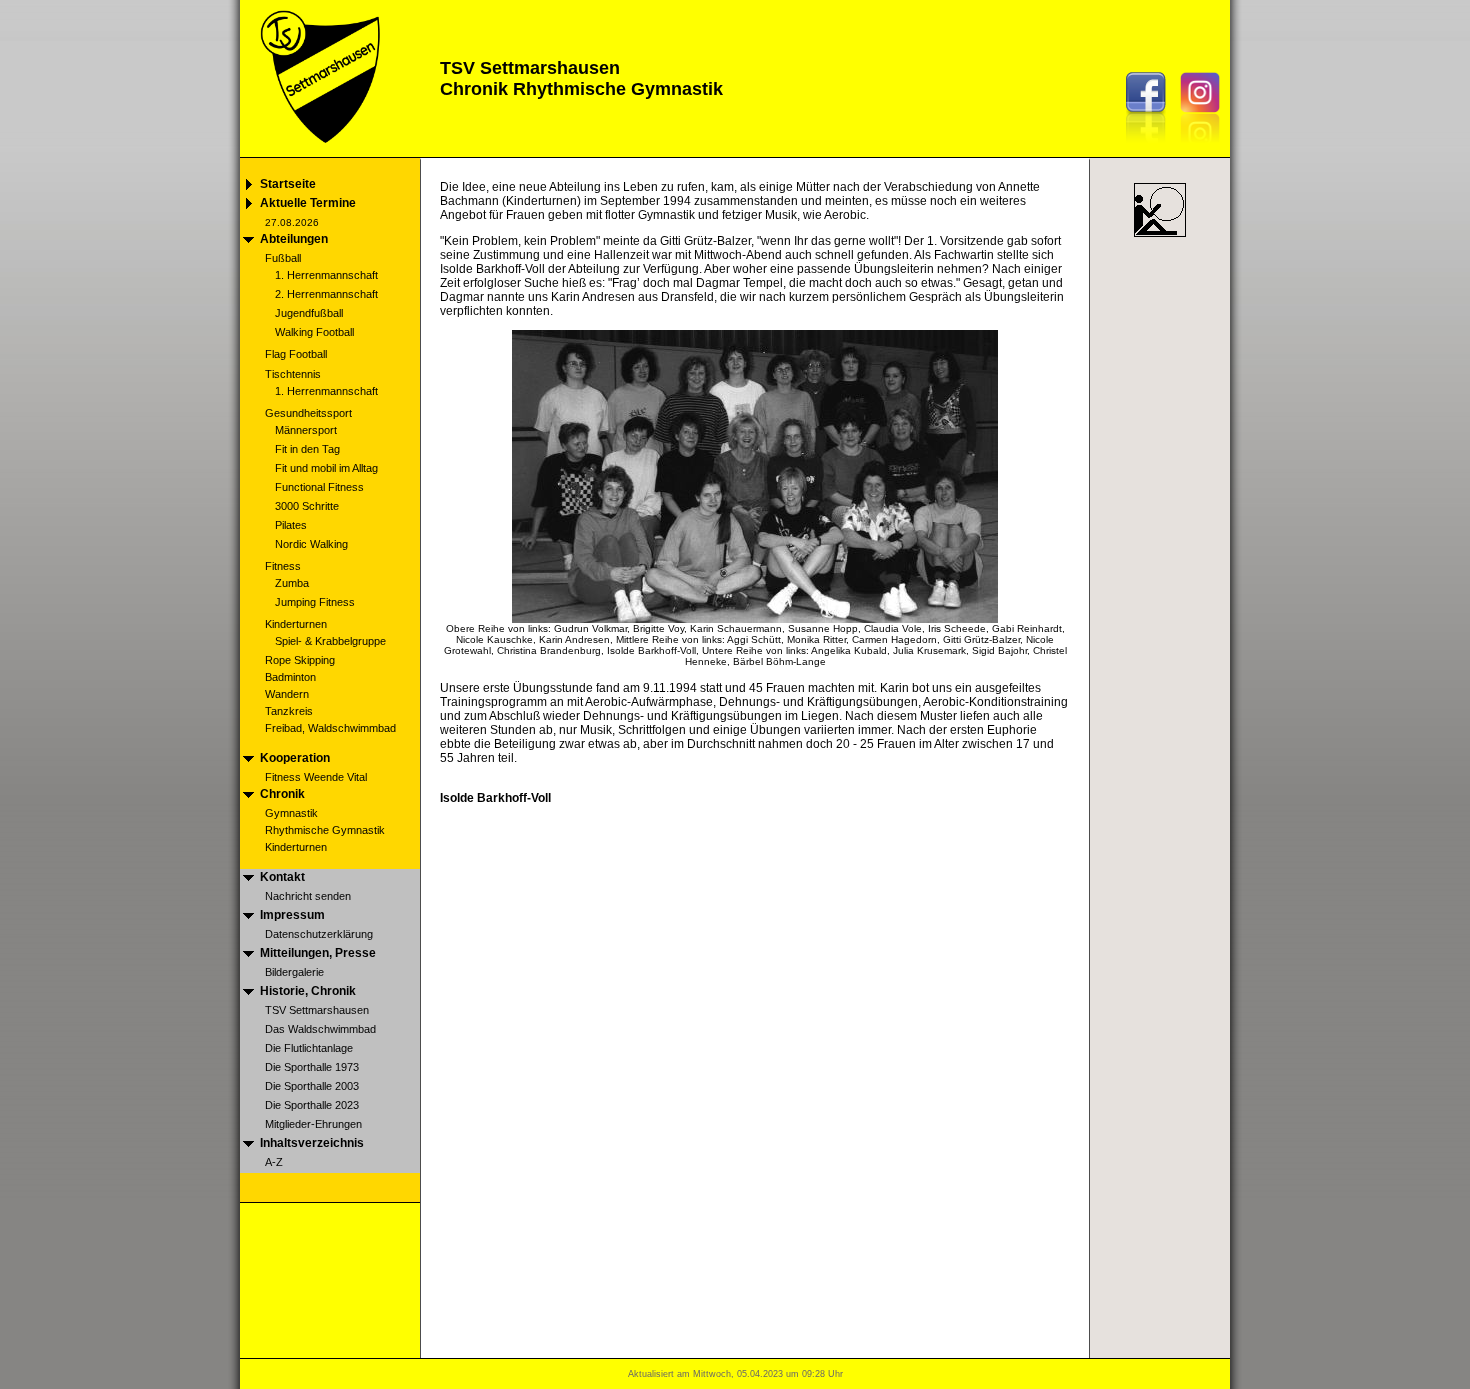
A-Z (274, 1162)
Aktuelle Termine (308, 203)
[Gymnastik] (1160, 236)
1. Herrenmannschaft (326, 275)
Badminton (290, 677)
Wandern (287, 694)
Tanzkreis (289, 711)
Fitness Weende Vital (316, 777)
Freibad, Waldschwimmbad (330, 728)
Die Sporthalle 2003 (312, 1086)
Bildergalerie (294, 972)
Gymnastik (291, 813)
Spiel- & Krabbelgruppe (330, 641)
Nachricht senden (308, 896)
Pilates (291, 525)
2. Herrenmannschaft (326, 294)
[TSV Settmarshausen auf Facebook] (1151, 147)
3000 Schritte (307, 506)
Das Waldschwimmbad (320, 1029)
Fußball (283, 258)
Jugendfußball (309, 313)
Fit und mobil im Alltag (326, 468)
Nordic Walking (311, 544)
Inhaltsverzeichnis (312, 1143)
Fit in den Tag (307, 449)
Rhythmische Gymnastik (325, 830)
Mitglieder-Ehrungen (313, 1124)
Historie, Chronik (308, 991)
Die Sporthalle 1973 (312, 1067)
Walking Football (314, 332)
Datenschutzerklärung (319, 934)
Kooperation (295, 758)
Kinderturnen (296, 624)
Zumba (292, 583)
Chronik (282, 794)
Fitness (283, 566)
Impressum (292, 915)
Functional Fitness (319, 487)
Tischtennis (293, 374)
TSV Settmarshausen (317, 1010)
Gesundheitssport (308, 413)
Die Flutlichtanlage (309, 1048)
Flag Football (296, 354)
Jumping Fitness (315, 602)
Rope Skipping (300, 660)
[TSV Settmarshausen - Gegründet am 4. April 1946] (318, 151)
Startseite (288, 184)
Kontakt (282, 877)
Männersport (306, 430)
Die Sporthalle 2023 (312, 1105)
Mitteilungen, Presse (318, 953)
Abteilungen (294, 239)
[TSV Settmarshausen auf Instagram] (1205, 147)
